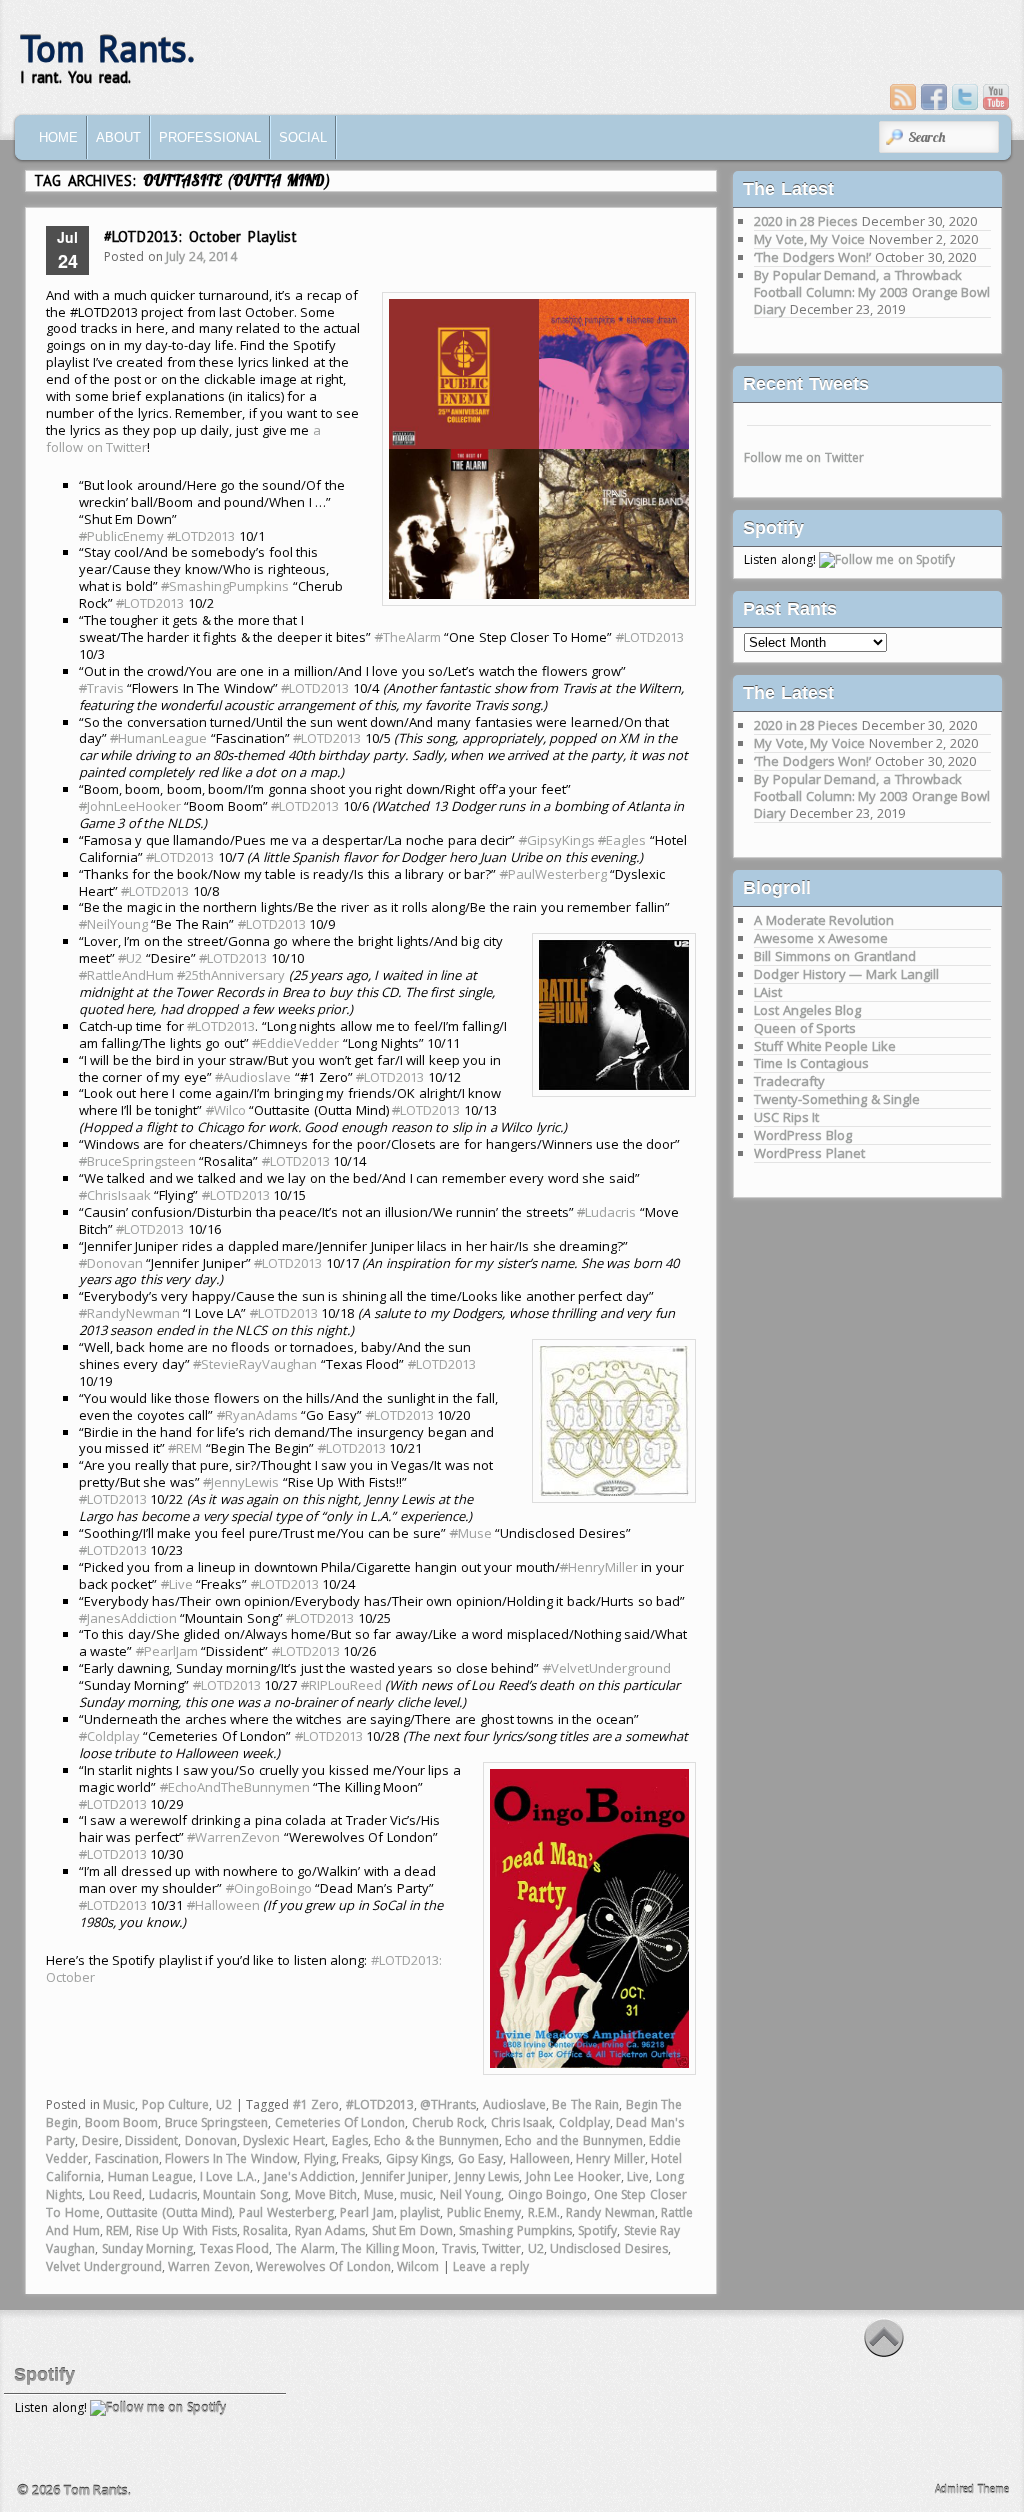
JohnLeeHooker (130, 806)
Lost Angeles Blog (807, 1010)
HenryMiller (599, 1567)
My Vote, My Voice (809, 239)
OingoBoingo (269, 1888)
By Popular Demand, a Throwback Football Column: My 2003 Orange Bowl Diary (872, 292)
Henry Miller (610, 2158)
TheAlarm (408, 637)
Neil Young (471, 2194)
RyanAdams (257, 1415)
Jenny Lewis (487, 2176)
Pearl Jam (367, 2212)
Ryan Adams (330, 2230)
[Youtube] (996, 97)
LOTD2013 (201, 536)
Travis (101, 688)
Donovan (111, 1263)
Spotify (597, 2230)
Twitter (501, 2248)
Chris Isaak (522, 2122)
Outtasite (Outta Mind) (169, 2212)
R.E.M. (544, 2212)
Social (303, 137)
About (118, 137)
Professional (210, 137)
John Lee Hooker (573, 2176)
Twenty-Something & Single (837, 1099)
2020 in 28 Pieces (806, 221)
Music (119, 2104)
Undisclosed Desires (609, 2248)
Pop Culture (176, 2104)
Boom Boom (122, 2122)
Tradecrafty (789, 1081)
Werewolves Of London (323, 2266)
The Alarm (305, 2248)
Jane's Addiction (310, 2176)
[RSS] (903, 97)
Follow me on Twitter (804, 457)
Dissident (151, 2140)
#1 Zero (316, 2104)
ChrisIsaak (115, 1195)
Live (177, 1584)
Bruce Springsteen (217, 2122)
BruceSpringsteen (137, 1161)
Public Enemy (484, 2212)
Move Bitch (326, 2194)
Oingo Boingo (548, 2194)
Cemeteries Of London (340, 2122)
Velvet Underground (104, 2266)
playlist (420, 2212)
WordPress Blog (803, 1135)
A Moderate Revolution (824, 920)
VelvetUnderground (607, 1668)
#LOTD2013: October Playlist (200, 236)
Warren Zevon (209, 2266)
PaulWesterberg (553, 874)
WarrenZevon (233, 1837)
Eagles (622, 840)
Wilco (226, 1110)
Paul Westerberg (286, 2212)
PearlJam (167, 1651)
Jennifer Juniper (405, 2176)
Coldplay (109, 1736)
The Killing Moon (388, 2248)
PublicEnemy (121, 536)
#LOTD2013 (380, 2104)
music (416, 2194)
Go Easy (481, 2158)
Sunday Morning (148, 2248)
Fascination (127, 2158)
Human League (151, 2176)
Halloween (223, 1905)
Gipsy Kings (419, 2158)
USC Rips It (786, 1117)
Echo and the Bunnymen (574, 2140)
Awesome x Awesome (821, 938)
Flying (320, 2158)
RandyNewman (129, 1313)
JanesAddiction (128, 1618)
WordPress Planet (809, 1153)
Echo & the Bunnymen (436, 2140)
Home (58, 137)
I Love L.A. (228, 2176)
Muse (471, 1533)
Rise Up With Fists (186, 2230)
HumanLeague (158, 738)
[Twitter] (965, 97)
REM (185, 1448)
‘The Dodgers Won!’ (812, 257)
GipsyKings (557, 840)
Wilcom (418, 2266)
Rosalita (265, 2230)
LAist (768, 992)
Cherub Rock (448, 2122)
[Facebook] (934, 97)
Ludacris (606, 1212)
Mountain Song (245, 2194)
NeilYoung (113, 924)
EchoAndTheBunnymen (235, 1787)
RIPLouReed (341, 1685)
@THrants (448, 2104)
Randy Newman (610, 2212)
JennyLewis (241, 1482)
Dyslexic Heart (284, 2140)
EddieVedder (295, 1043)
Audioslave (253, 1077)
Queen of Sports (805, 1028)
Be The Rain (585, 2104)
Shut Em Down (412, 2230)
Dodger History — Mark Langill (846, 974)
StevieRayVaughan (255, 1364)
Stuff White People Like (825, 1046)
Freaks (360, 2158)
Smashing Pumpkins (515, 2230)
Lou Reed (116, 2194)
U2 (130, 958)
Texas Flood (235, 2248)
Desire (100, 2140)
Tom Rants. (107, 48)
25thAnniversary (231, 975)
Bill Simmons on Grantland (835, 956)
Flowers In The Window (231, 2158)
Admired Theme (972, 2489)
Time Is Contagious (811, 1063)
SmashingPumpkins (225, 586)
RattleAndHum (126, 975)
